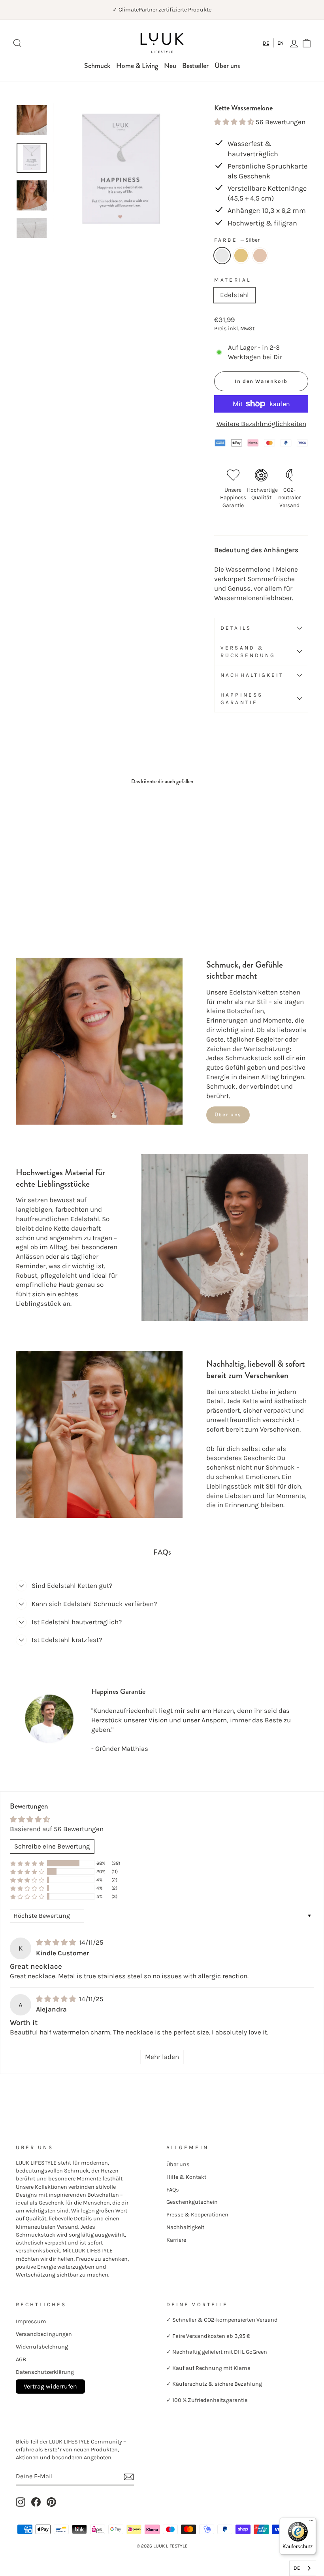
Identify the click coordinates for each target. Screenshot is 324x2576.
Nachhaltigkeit (252, 675)
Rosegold (260, 256)
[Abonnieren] (129, 2477)
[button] (235, 122)
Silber (222, 256)
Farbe (237, 240)
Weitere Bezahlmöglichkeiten (261, 424)
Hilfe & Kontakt (186, 2177)
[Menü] (311, 2522)
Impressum (31, 2321)
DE (266, 43)
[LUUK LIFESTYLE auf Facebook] (36, 2502)
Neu (170, 66)
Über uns (227, 66)
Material (233, 280)
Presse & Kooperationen (197, 2215)
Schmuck (97, 66)
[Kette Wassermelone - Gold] (32, 901)
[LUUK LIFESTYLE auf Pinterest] (51, 2502)
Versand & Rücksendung (248, 652)
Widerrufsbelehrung (42, 2347)
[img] (57, 1942)
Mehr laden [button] (162, 2057)
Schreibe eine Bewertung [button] (52, 1846)
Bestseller (195, 66)
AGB (21, 2359)
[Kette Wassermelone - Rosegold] (42, 901)
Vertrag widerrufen (50, 2386)
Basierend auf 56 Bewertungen (57, 1829)
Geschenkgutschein (192, 2202)
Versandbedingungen (44, 2334)
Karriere (176, 2240)
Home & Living (137, 66)
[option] (281, 43)
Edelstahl (235, 295)
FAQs (173, 2190)
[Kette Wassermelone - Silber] (21, 901)
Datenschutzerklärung (45, 2372)
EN (281, 43)
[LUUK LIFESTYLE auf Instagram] (21, 2502)
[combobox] (266, 43)
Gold (241, 256)
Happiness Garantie (242, 699)
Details (236, 628)
